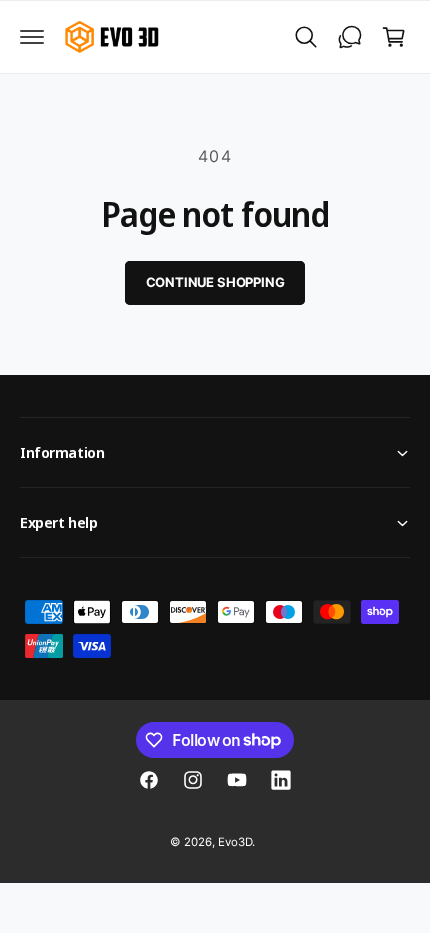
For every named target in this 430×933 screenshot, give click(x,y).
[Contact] (350, 37)
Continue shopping (215, 282)
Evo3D (235, 842)
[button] (32, 37)
